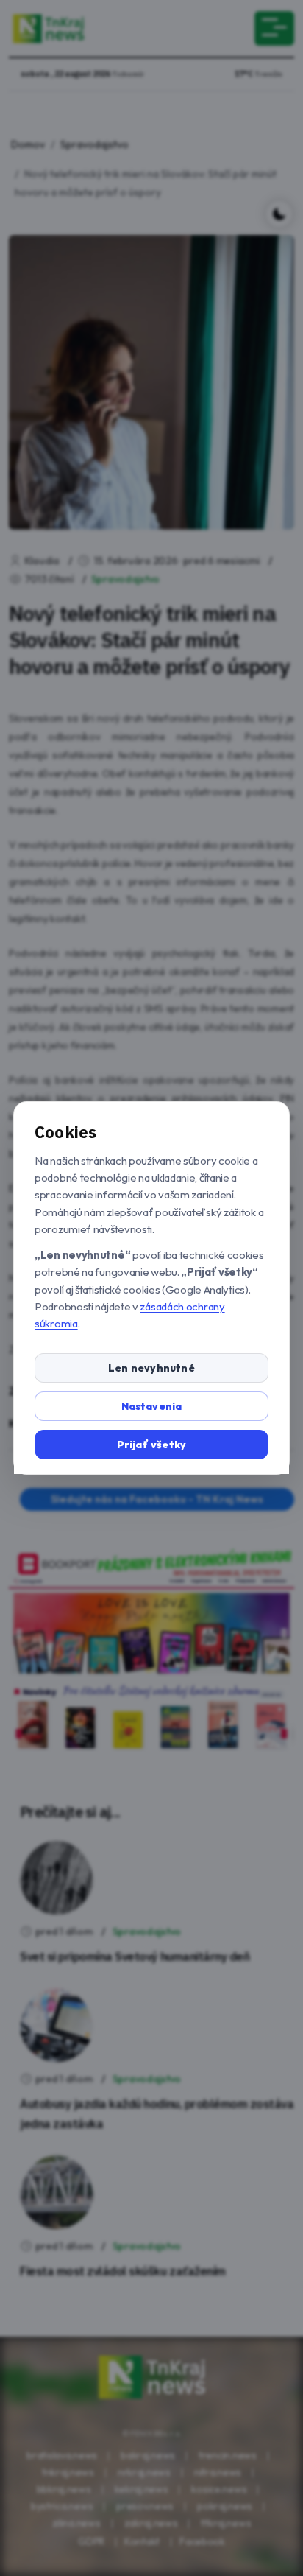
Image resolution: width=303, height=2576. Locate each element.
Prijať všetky (152, 1445)
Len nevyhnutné (151, 1368)
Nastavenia (152, 1406)
